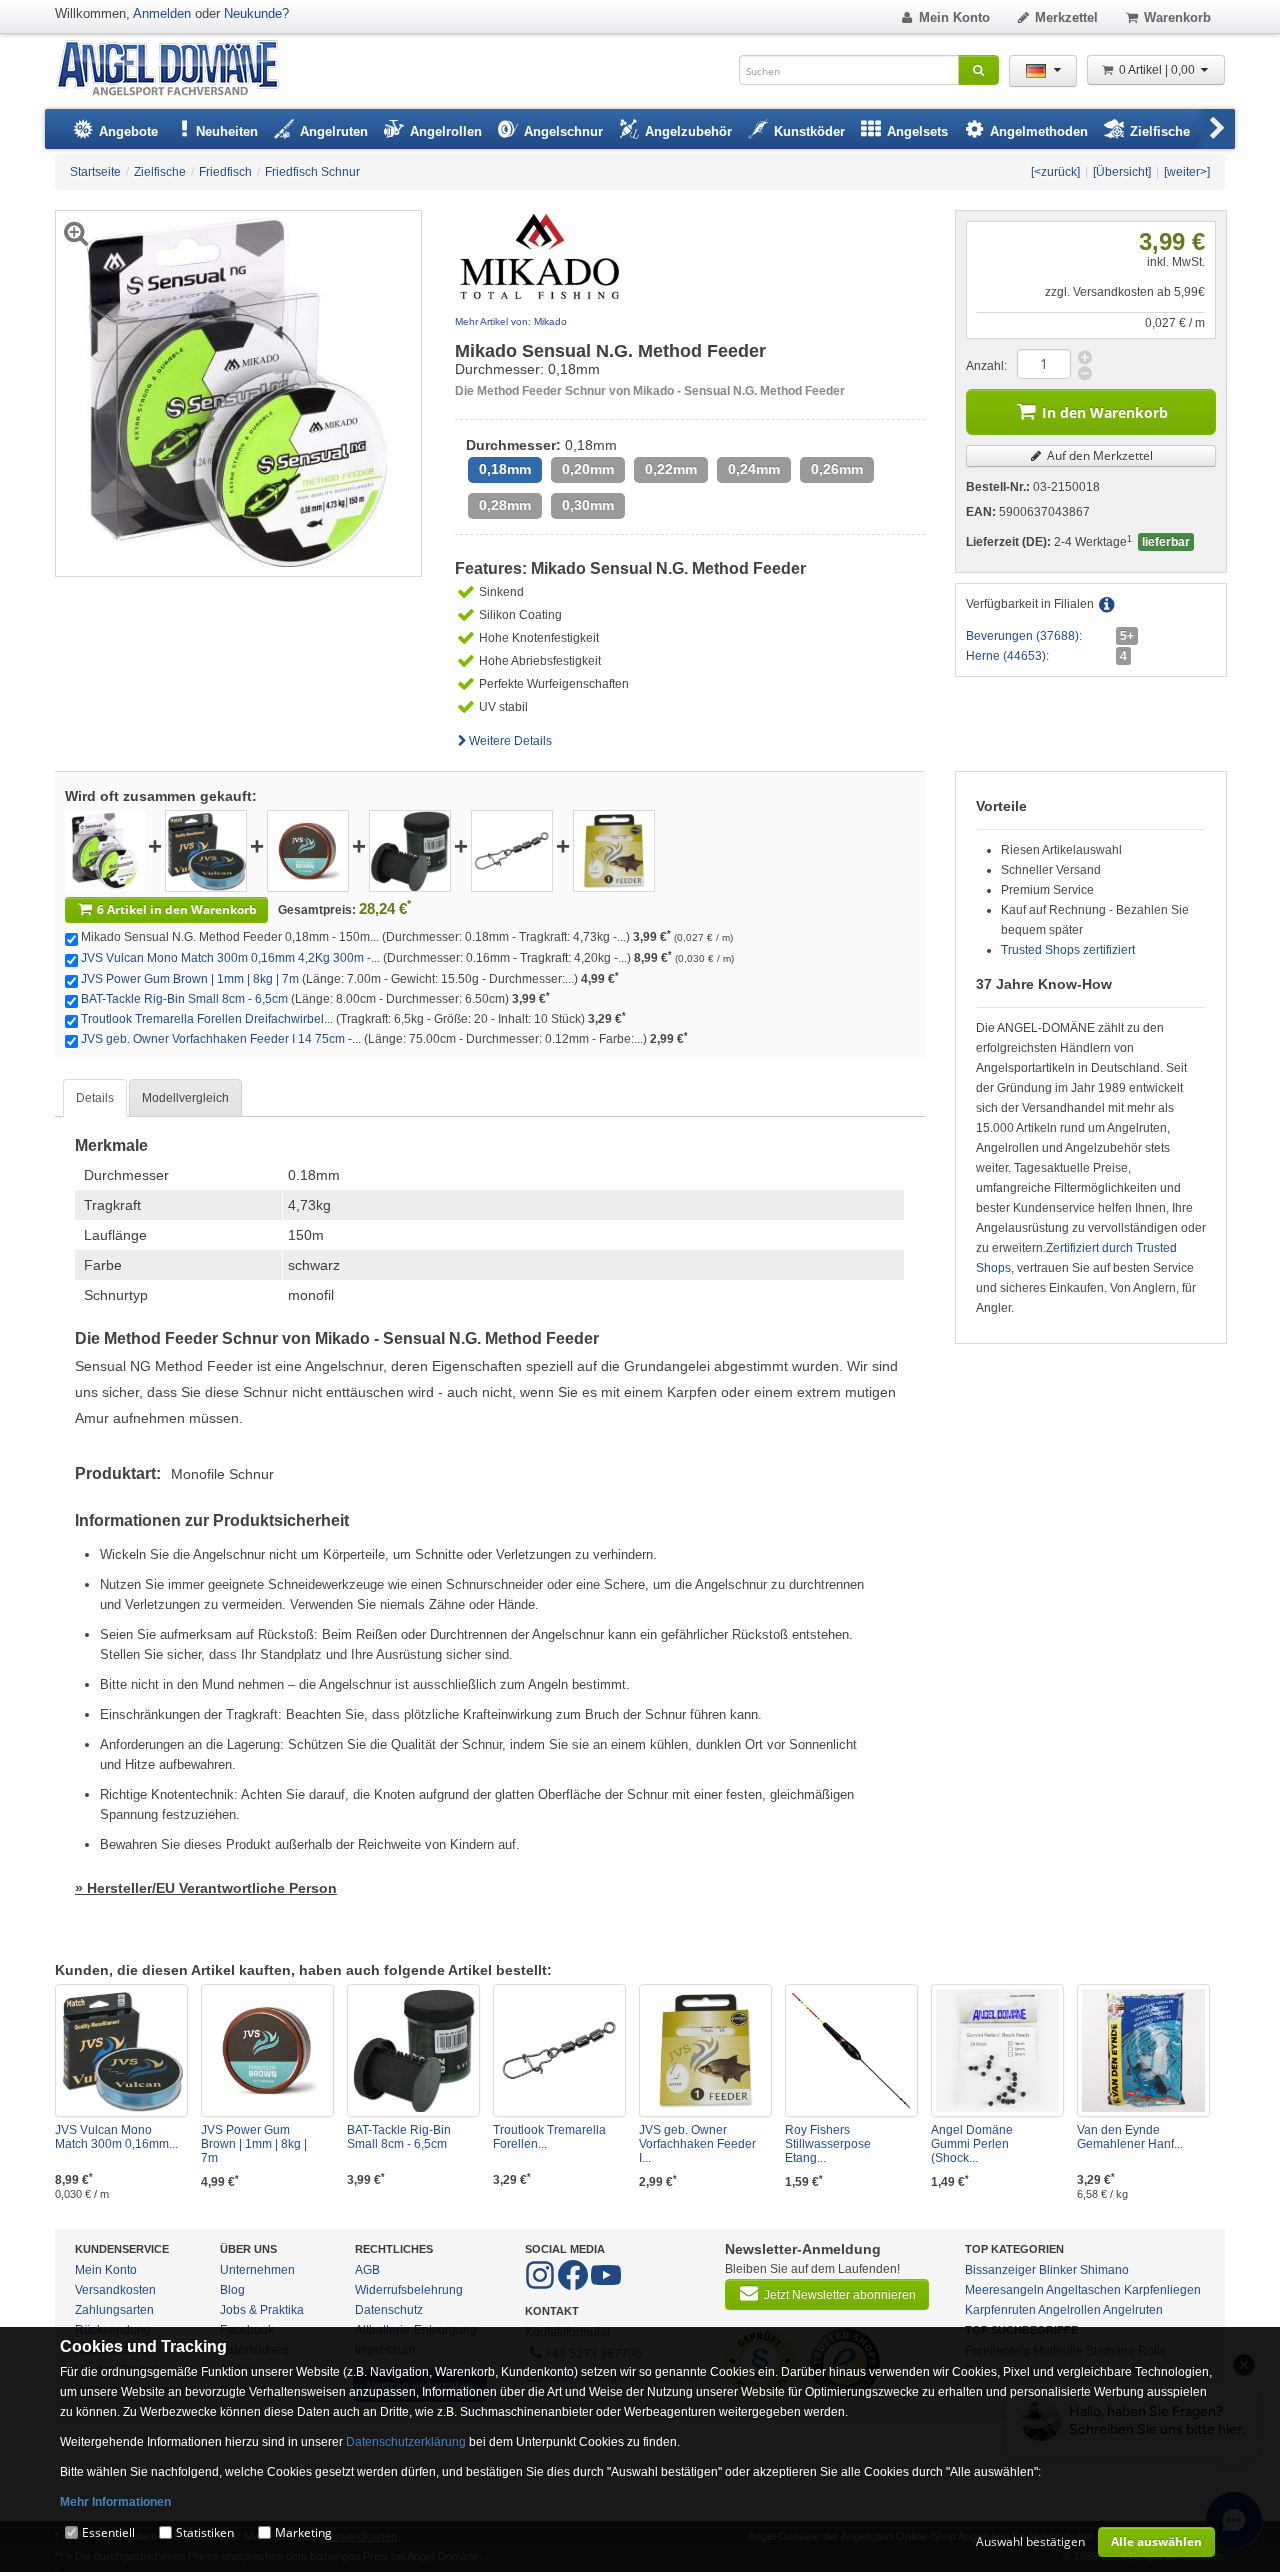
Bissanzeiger (1000, 2270)
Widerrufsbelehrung (409, 2290)
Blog (232, 2290)
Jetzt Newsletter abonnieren (840, 2295)
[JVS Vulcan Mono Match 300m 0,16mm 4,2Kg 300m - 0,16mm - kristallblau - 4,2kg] (206, 850)
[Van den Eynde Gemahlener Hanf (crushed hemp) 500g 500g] (1143, 2050)
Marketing (303, 2532)
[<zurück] (1055, 172)
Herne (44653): (1007, 656)
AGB (367, 2270)
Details (95, 1098)
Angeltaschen (1083, 2290)
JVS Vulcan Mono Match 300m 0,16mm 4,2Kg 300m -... (230, 958)
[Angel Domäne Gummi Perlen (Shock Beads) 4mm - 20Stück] (997, 2050)
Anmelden (162, 13)
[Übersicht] (1122, 172)
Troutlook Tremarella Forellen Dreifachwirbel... (207, 1019)
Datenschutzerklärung (406, 2442)
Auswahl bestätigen (1030, 2541)
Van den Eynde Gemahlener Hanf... (1130, 2137)
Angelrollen (1069, 2310)
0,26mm (837, 469)
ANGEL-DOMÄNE (177, 69)
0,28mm (505, 505)
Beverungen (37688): (1024, 636)
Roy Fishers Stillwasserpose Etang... (828, 2144)
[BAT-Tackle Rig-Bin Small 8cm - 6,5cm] (410, 850)
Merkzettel (1066, 17)
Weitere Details (510, 741)
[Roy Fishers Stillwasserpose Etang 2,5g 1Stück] (851, 2050)
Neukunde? (256, 13)
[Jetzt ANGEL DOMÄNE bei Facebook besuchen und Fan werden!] (541, 2286)
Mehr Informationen (115, 2502)
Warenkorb (1177, 17)
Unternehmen (257, 2270)
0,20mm (588, 469)
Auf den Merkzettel (1098, 455)
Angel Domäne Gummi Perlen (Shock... (972, 2144)
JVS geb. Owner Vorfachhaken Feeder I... (697, 2144)
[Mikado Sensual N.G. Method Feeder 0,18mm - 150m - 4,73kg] (105, 850)
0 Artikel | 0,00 (1158, 70)
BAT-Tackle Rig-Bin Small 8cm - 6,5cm (184, 999)
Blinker (1058, 2270)
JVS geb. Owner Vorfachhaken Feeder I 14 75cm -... (221, 1039)
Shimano (1104, 2270)
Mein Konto (954, 17)
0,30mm (588, 505)
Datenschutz (389, 2310)
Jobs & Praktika (262, 2310)
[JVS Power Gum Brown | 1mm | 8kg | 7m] (308, 850)
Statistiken (205, 2532)
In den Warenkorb (1105, 412)
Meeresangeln (1004, 2290)
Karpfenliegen (1162, 2290)
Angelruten (1133, 2310)
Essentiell (108, 2532)
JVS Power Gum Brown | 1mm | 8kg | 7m (190, 979)
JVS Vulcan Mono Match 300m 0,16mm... (116, 2137)
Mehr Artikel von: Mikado (511, 321)
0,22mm (671, 469)
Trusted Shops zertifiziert (1068, 950)
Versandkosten (115, 2290)
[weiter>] (1187, 172)
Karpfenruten (1000, 2310)
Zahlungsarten (114, 2310)
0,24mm (754, 469)
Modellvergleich (185, 1098)
